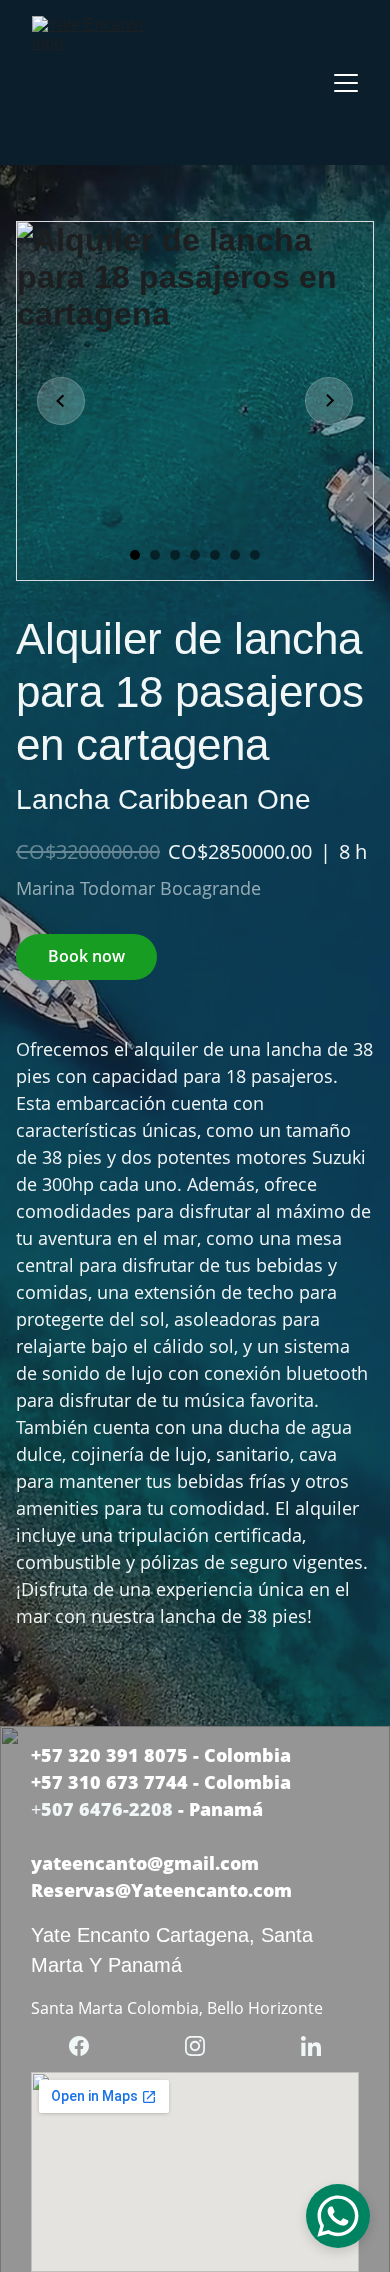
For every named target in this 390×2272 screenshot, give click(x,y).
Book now (86, 956)
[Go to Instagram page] (205, 2046)
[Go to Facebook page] (89, 2046)
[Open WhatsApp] (338, 2216)
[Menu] (346, 83)
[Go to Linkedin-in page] (311, 2046)
